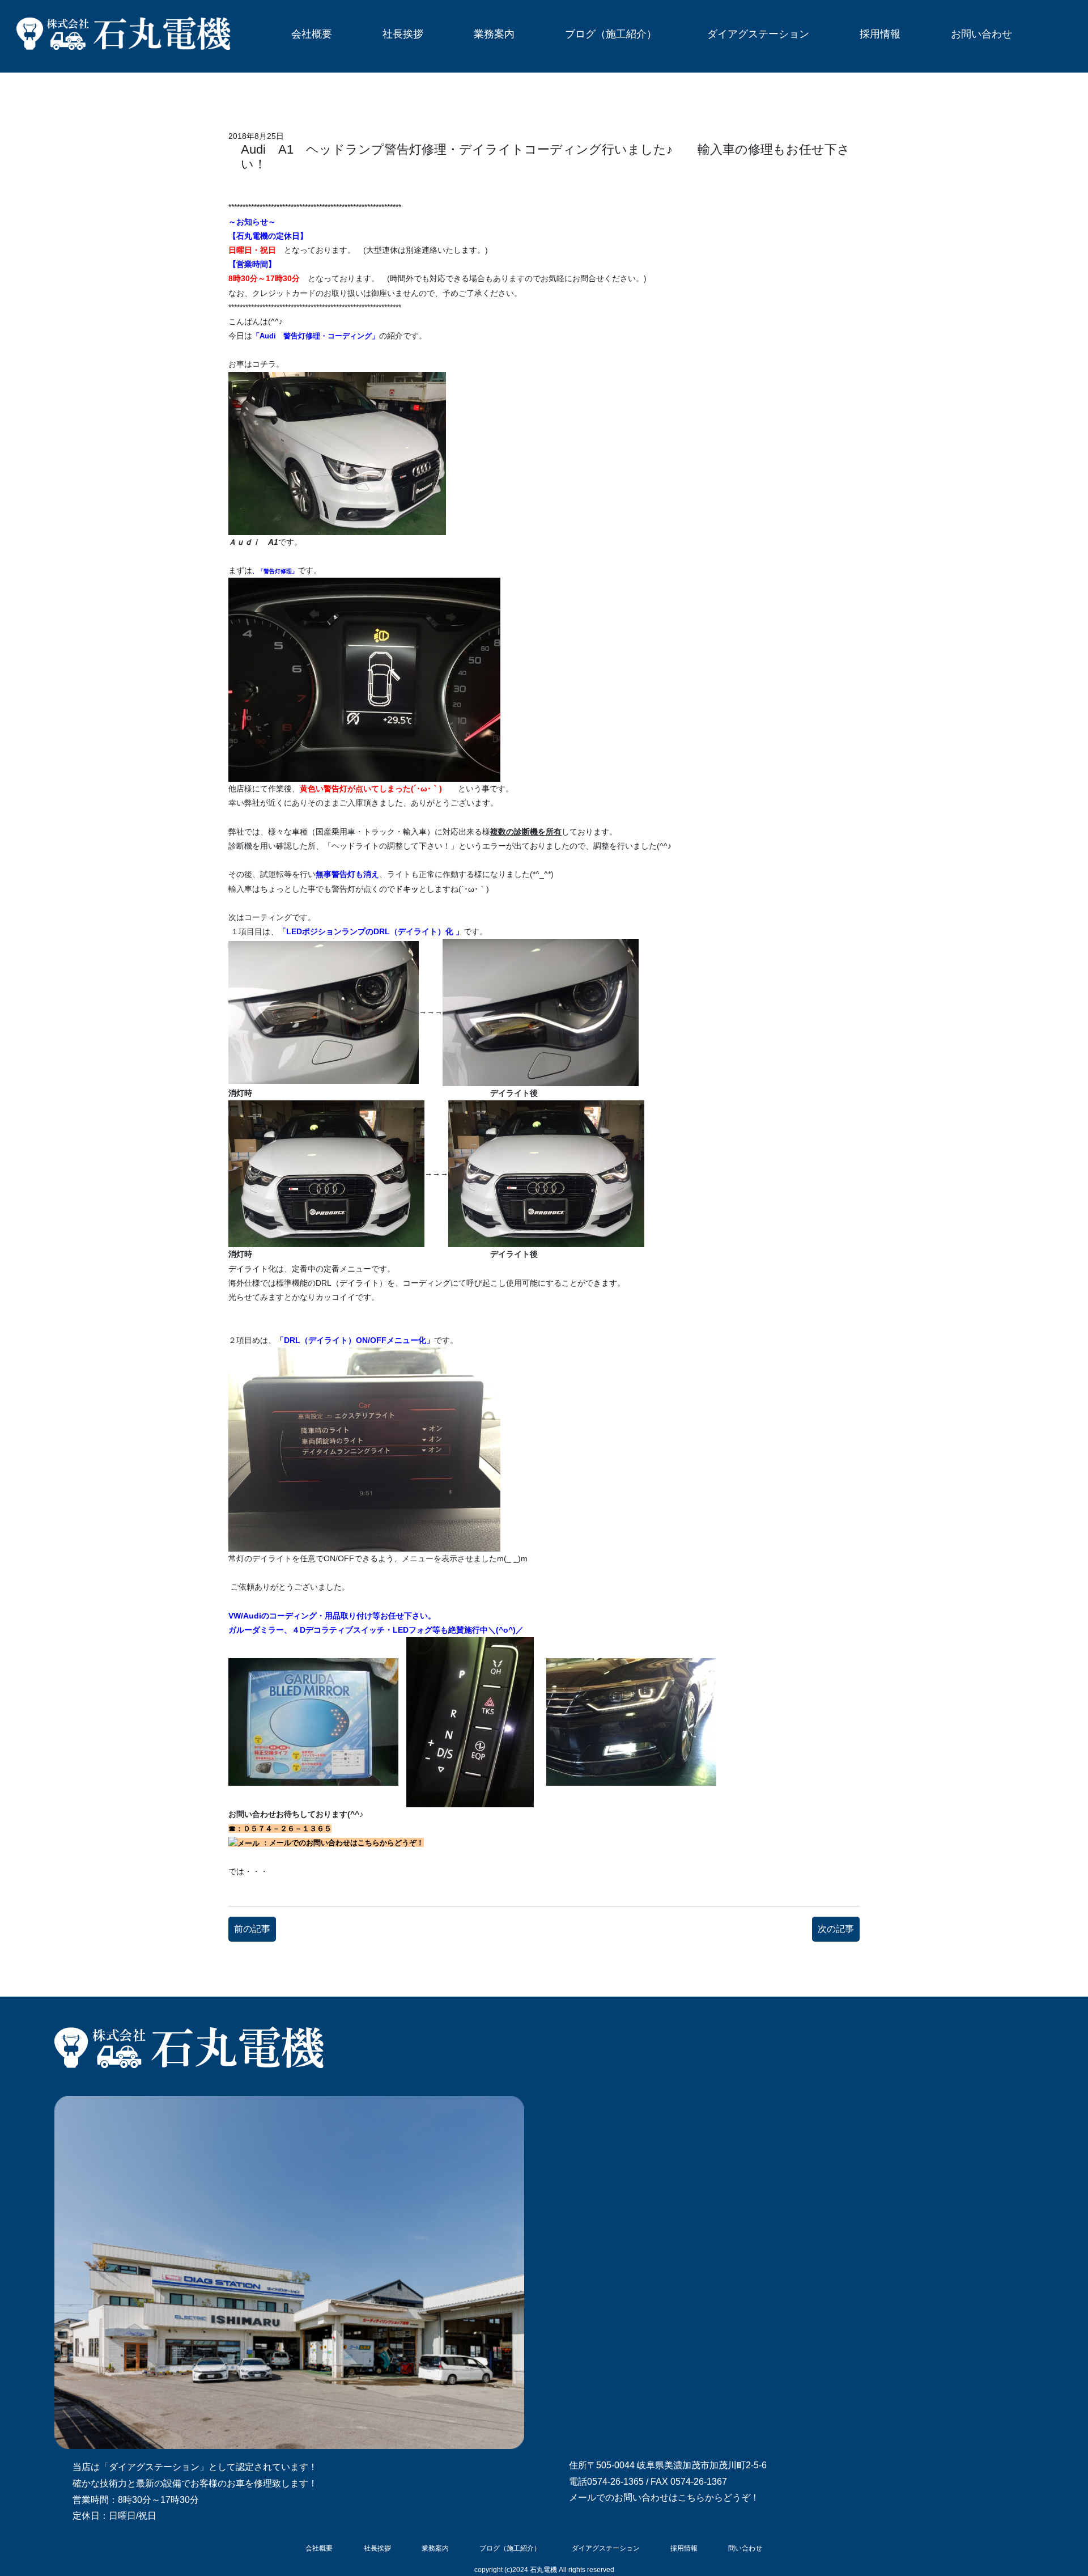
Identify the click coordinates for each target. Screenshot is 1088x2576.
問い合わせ (745, 2548)
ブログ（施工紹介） (611, 34)
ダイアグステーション (758, 34)
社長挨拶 (403, 34)
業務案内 (494, 34)
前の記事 (252, 1929)
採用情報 (880, 34)
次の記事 (836, 1929)
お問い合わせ (981, 34)
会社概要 (312, 34)
